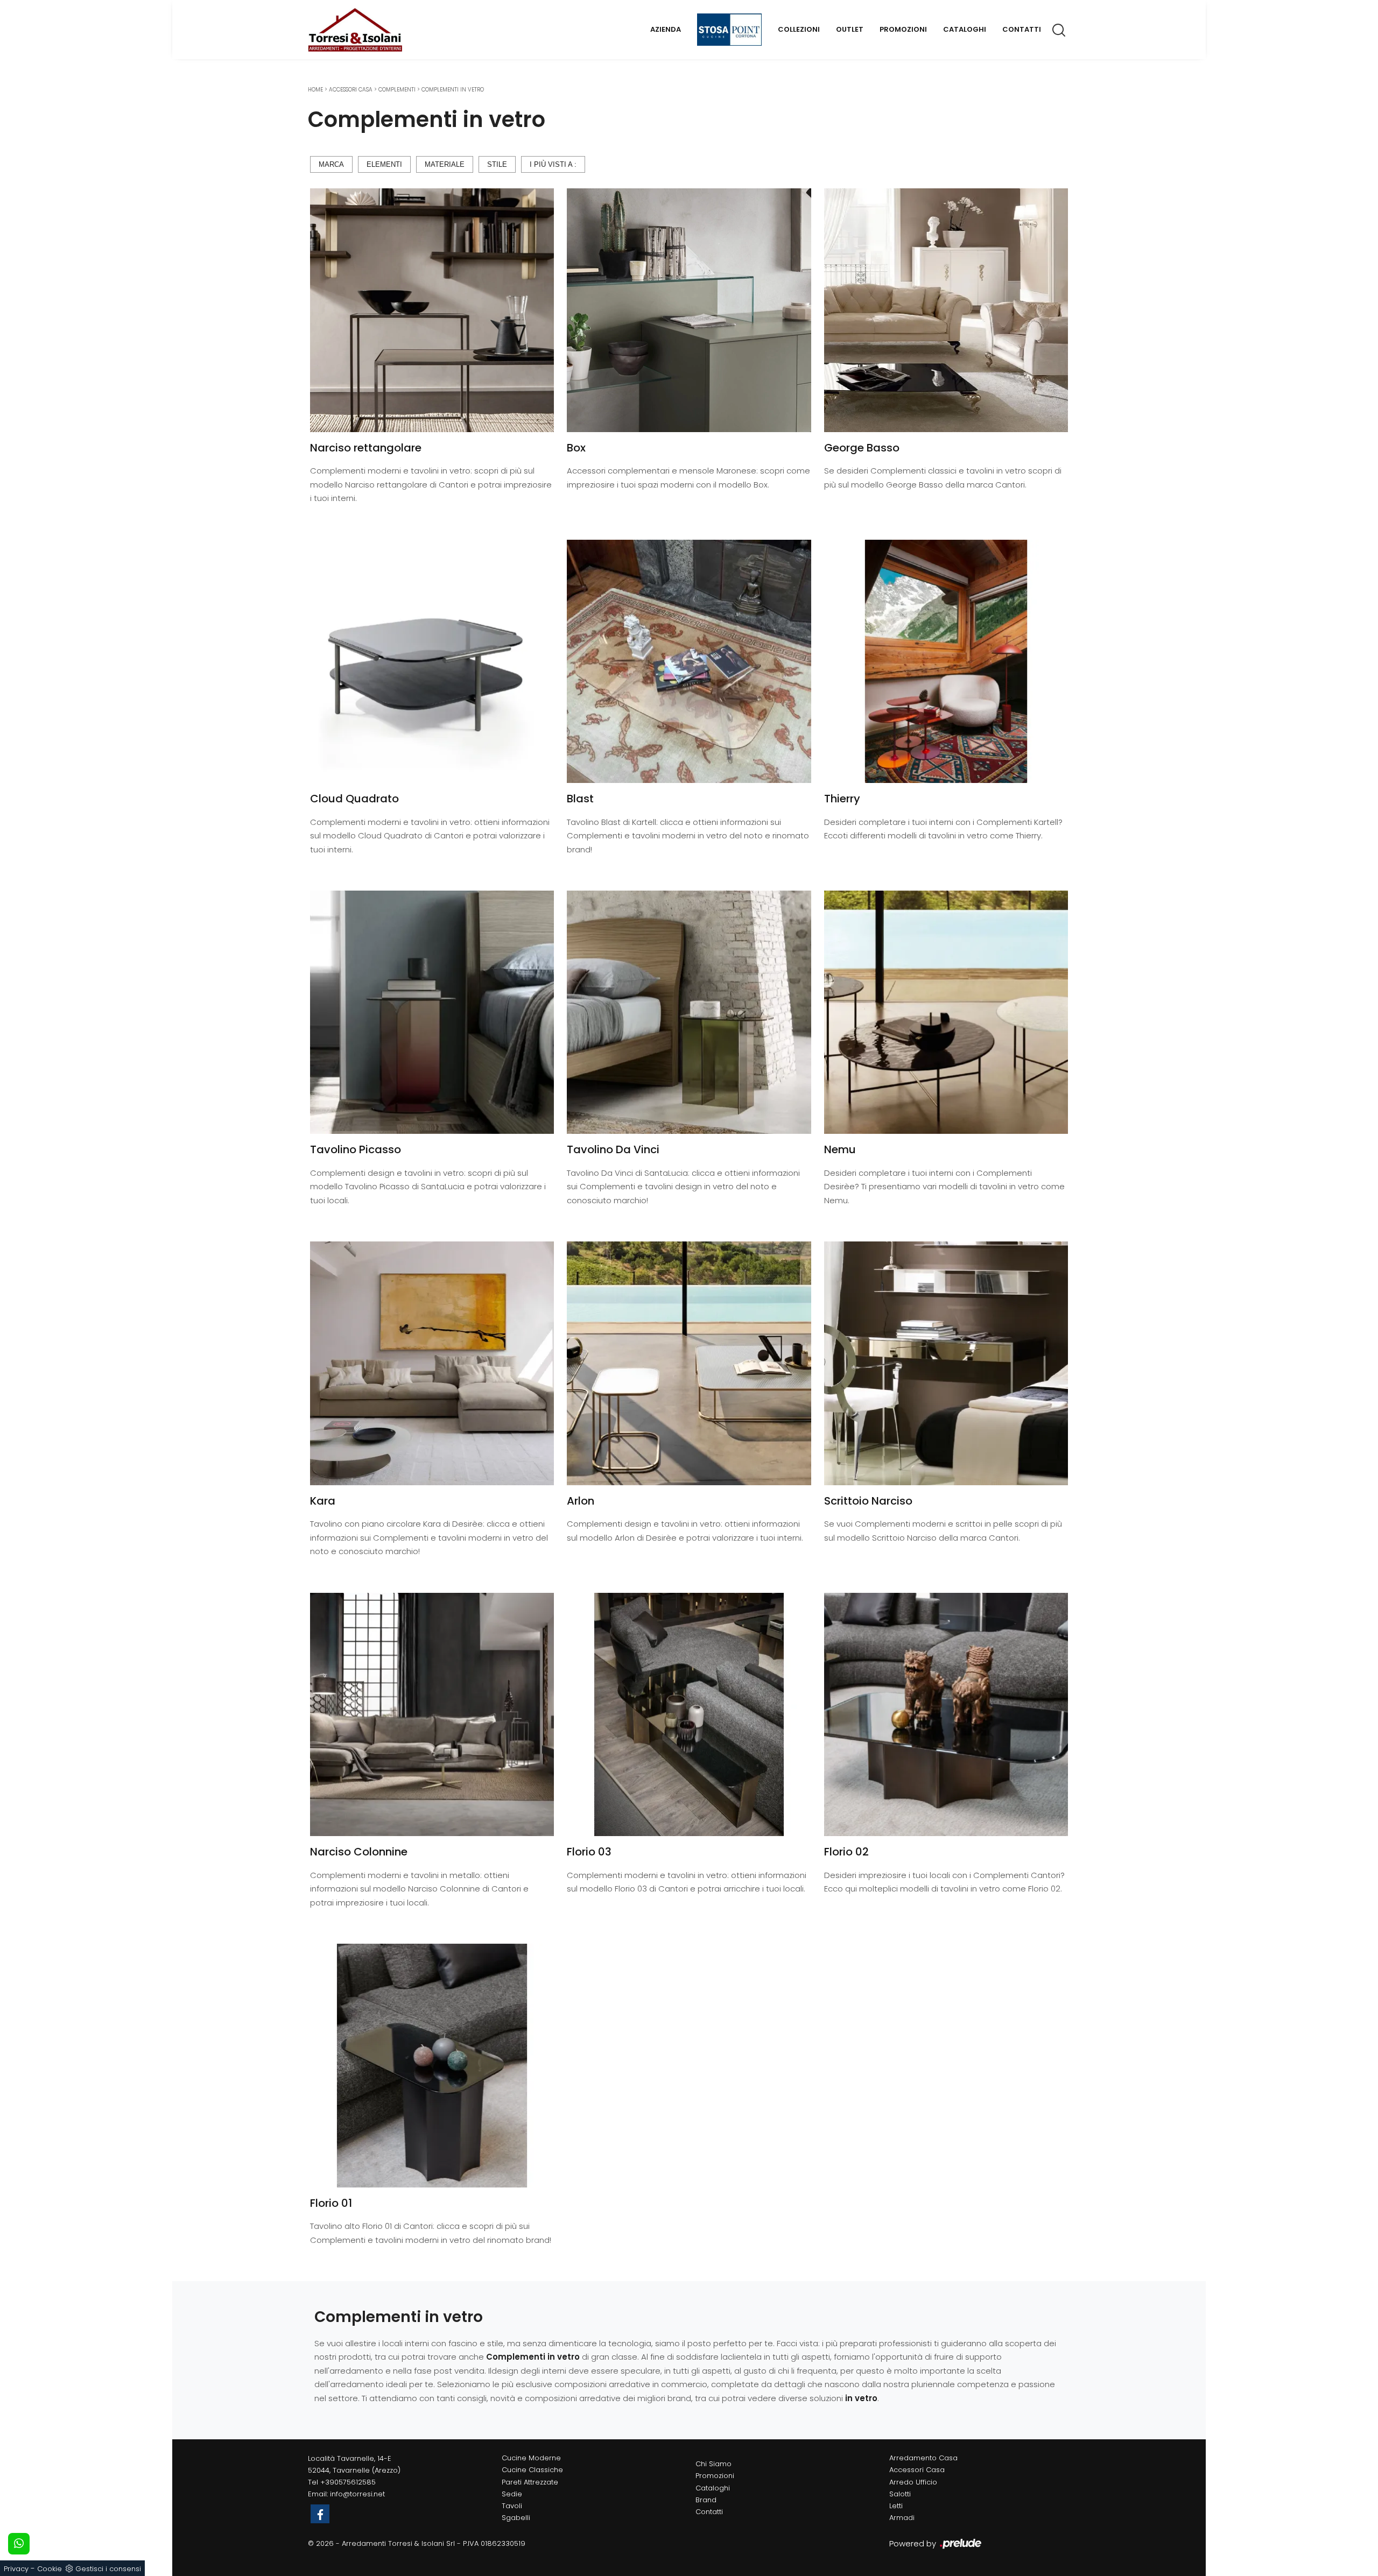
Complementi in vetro (453, 90)
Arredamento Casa (923, 2458)
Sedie (512, 2494)
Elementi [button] (384, 164)
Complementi (397, 90)
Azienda (666, 29)
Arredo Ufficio (913, 2482)
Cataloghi (965, 29)
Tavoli (512, 2506)
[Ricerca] (1060, 30)
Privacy (16, 2569)
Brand (706, 2500)
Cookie (50, 2569)
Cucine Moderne (531, 2458)
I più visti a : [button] (553, 164)
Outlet (850, 29)
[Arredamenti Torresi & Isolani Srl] (355, 30)
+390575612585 (348, 2482)
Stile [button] (497, 164)
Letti (896, 2506)
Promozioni (903, 29)
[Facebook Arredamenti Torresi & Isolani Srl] (320, 2514)
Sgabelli (516, 2518)
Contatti (1022, 29)
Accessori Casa (351, 90)
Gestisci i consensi (108, 2569)
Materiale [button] (445, 164)
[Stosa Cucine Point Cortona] (729, 30)
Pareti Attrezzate (530, 2482)
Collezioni (799, 29)
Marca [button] (331, 164)
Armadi (902, 2518)
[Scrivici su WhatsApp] (19, 2544)
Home (315, 90)
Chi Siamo (713, 2464)
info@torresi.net (357, 2494)
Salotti (900, 2494)
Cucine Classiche (532, 2470)
